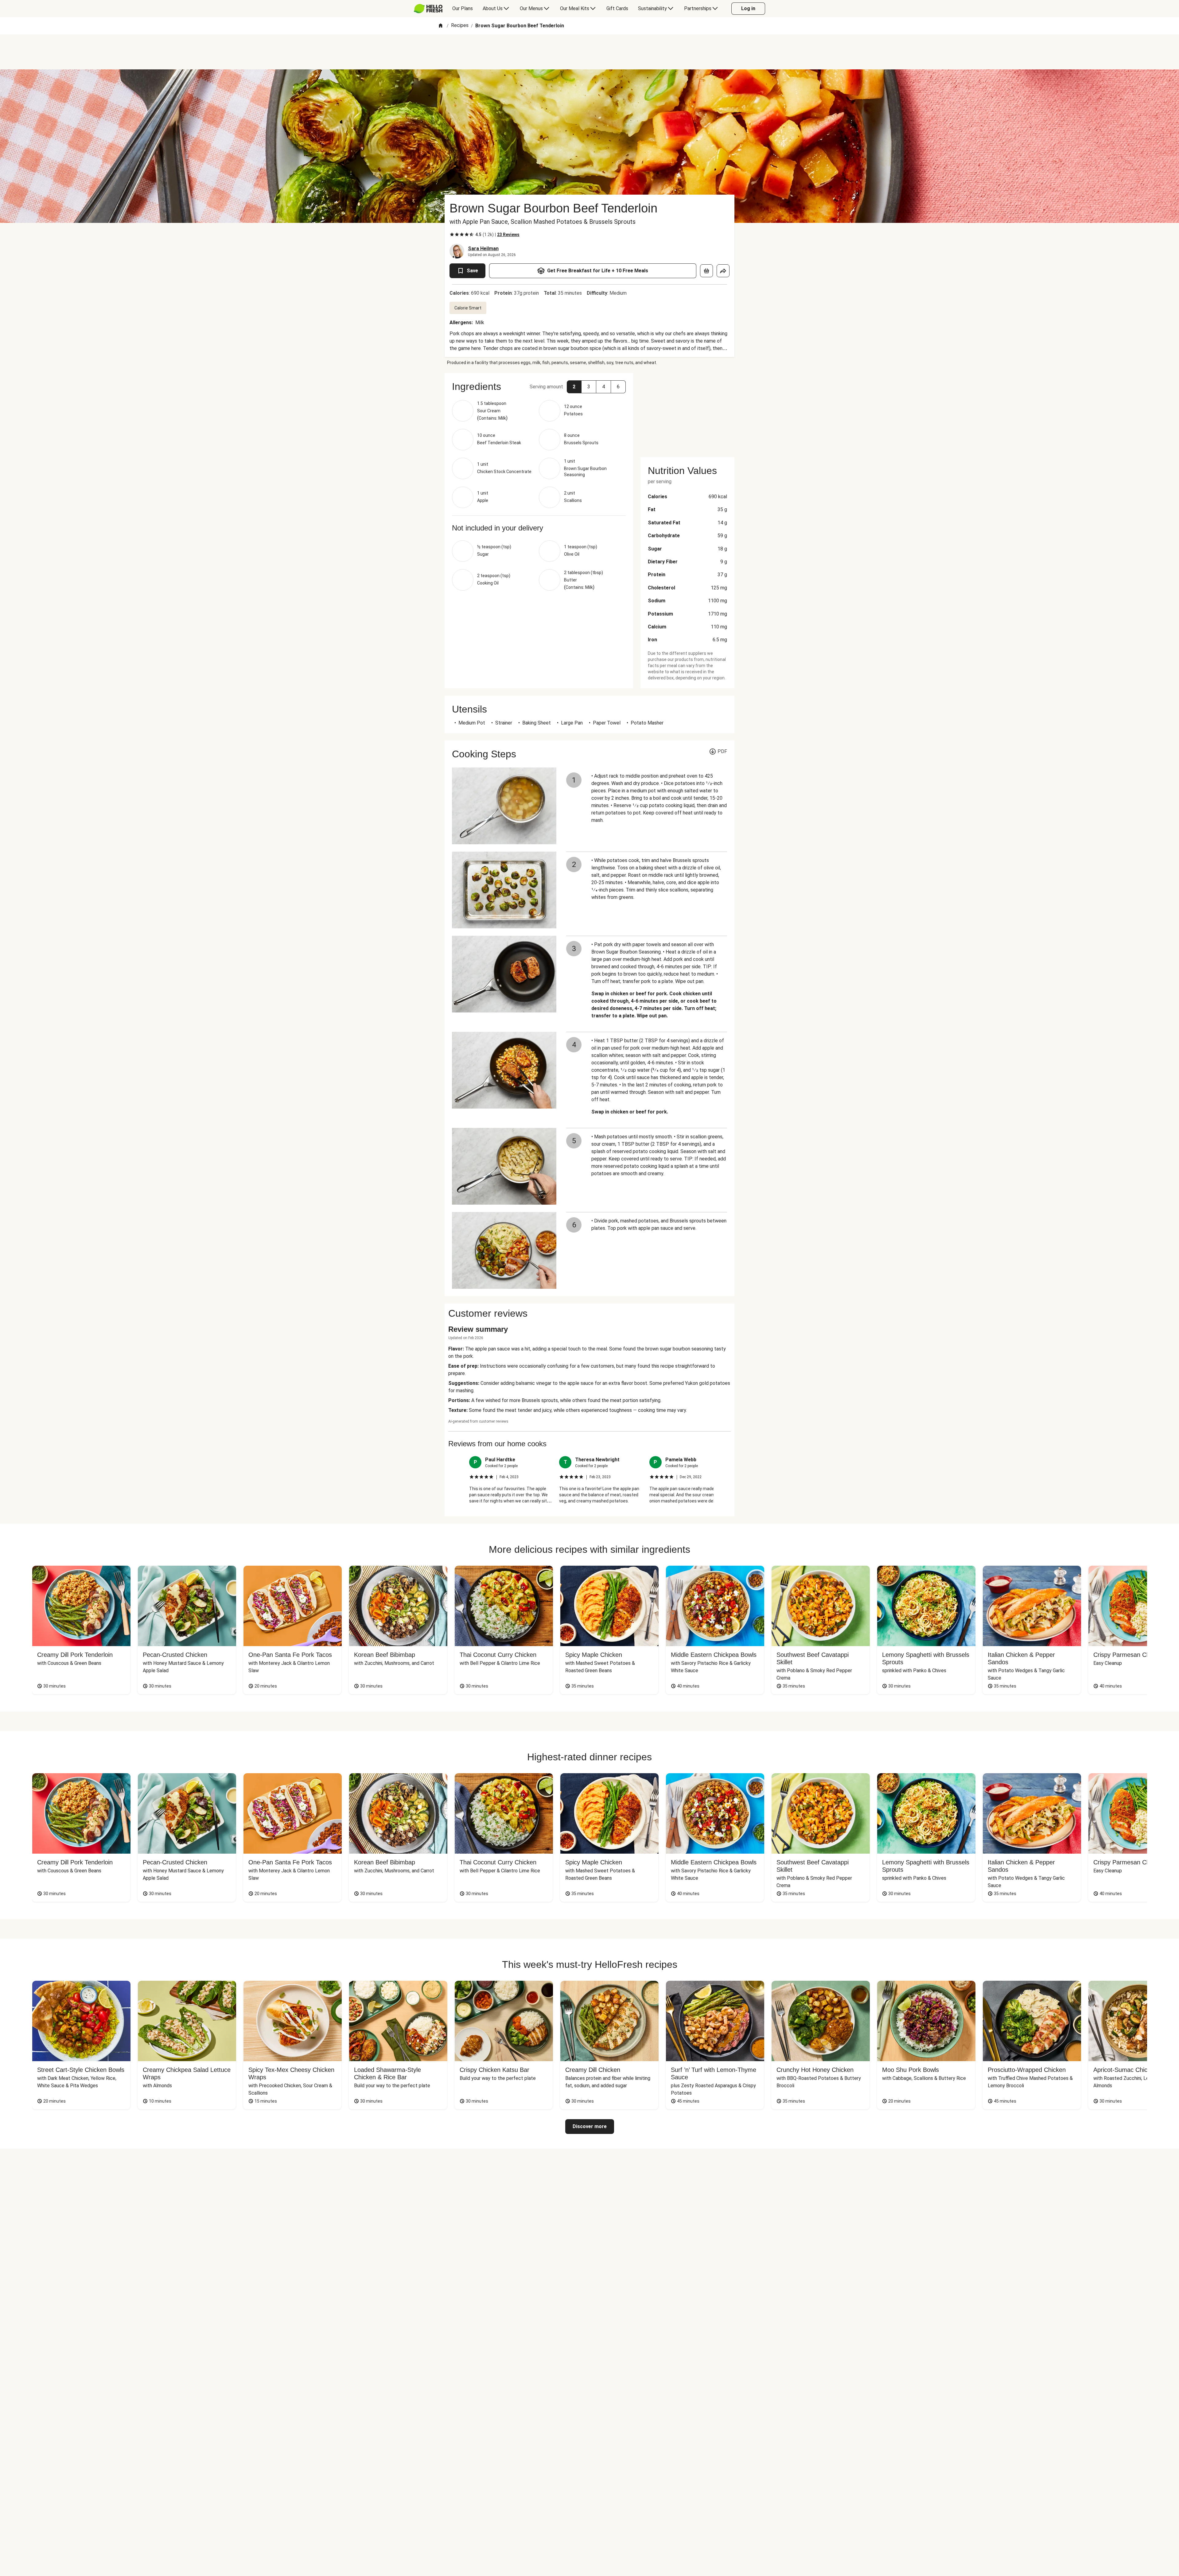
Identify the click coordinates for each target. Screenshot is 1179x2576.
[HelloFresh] (428, 9)
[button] (574, 387)
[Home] (441, 26)
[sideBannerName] (687, 411)
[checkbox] (452, 235)
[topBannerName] (589, 52)
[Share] (723, 271)
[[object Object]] (706, 271)
